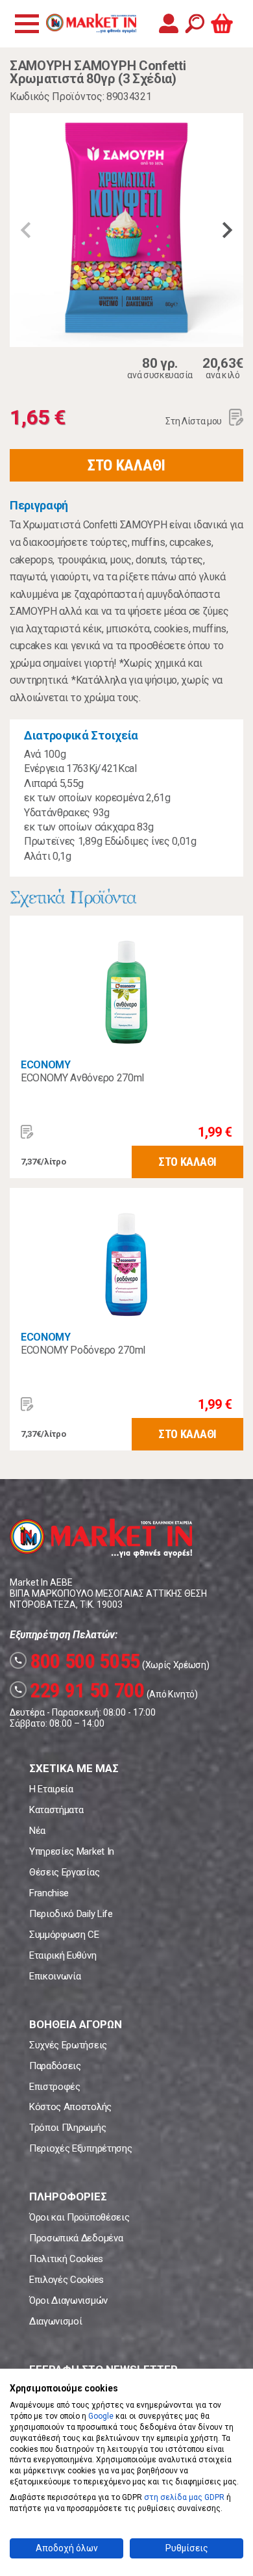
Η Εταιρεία (51, 1789)
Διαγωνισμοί (55, 2321)
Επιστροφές (55, 2087)
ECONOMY (46, 1065)
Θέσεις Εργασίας (64, 1872)
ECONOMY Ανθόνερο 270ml (82, 1078)
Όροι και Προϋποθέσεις (79, 2217)
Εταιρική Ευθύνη (63, 1955)
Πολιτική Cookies (66, 2259)
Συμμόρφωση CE (64, 1935)
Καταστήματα (56, 1810)
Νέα (37, 1831)
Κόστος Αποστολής (70, 2107)
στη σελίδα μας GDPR (184, 2497)
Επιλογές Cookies (66, 2280)
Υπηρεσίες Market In (72, 1851)
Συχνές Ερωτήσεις (68, 2045)
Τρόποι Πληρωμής (67, 2128)
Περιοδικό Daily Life (71, 1914)
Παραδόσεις (55, 2066)
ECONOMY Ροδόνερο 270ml (83, 1350)
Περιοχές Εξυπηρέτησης (80, 2148)
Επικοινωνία (55, 1976)
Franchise (49, 1893)
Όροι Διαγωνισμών (68, 2300)
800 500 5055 (77, 1661)
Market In (91, 23)
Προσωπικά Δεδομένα (76, 2238)
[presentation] (26, 230)
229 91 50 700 (79, 1690)
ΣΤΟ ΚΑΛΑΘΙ (126, 465)
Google (101, 2416)
